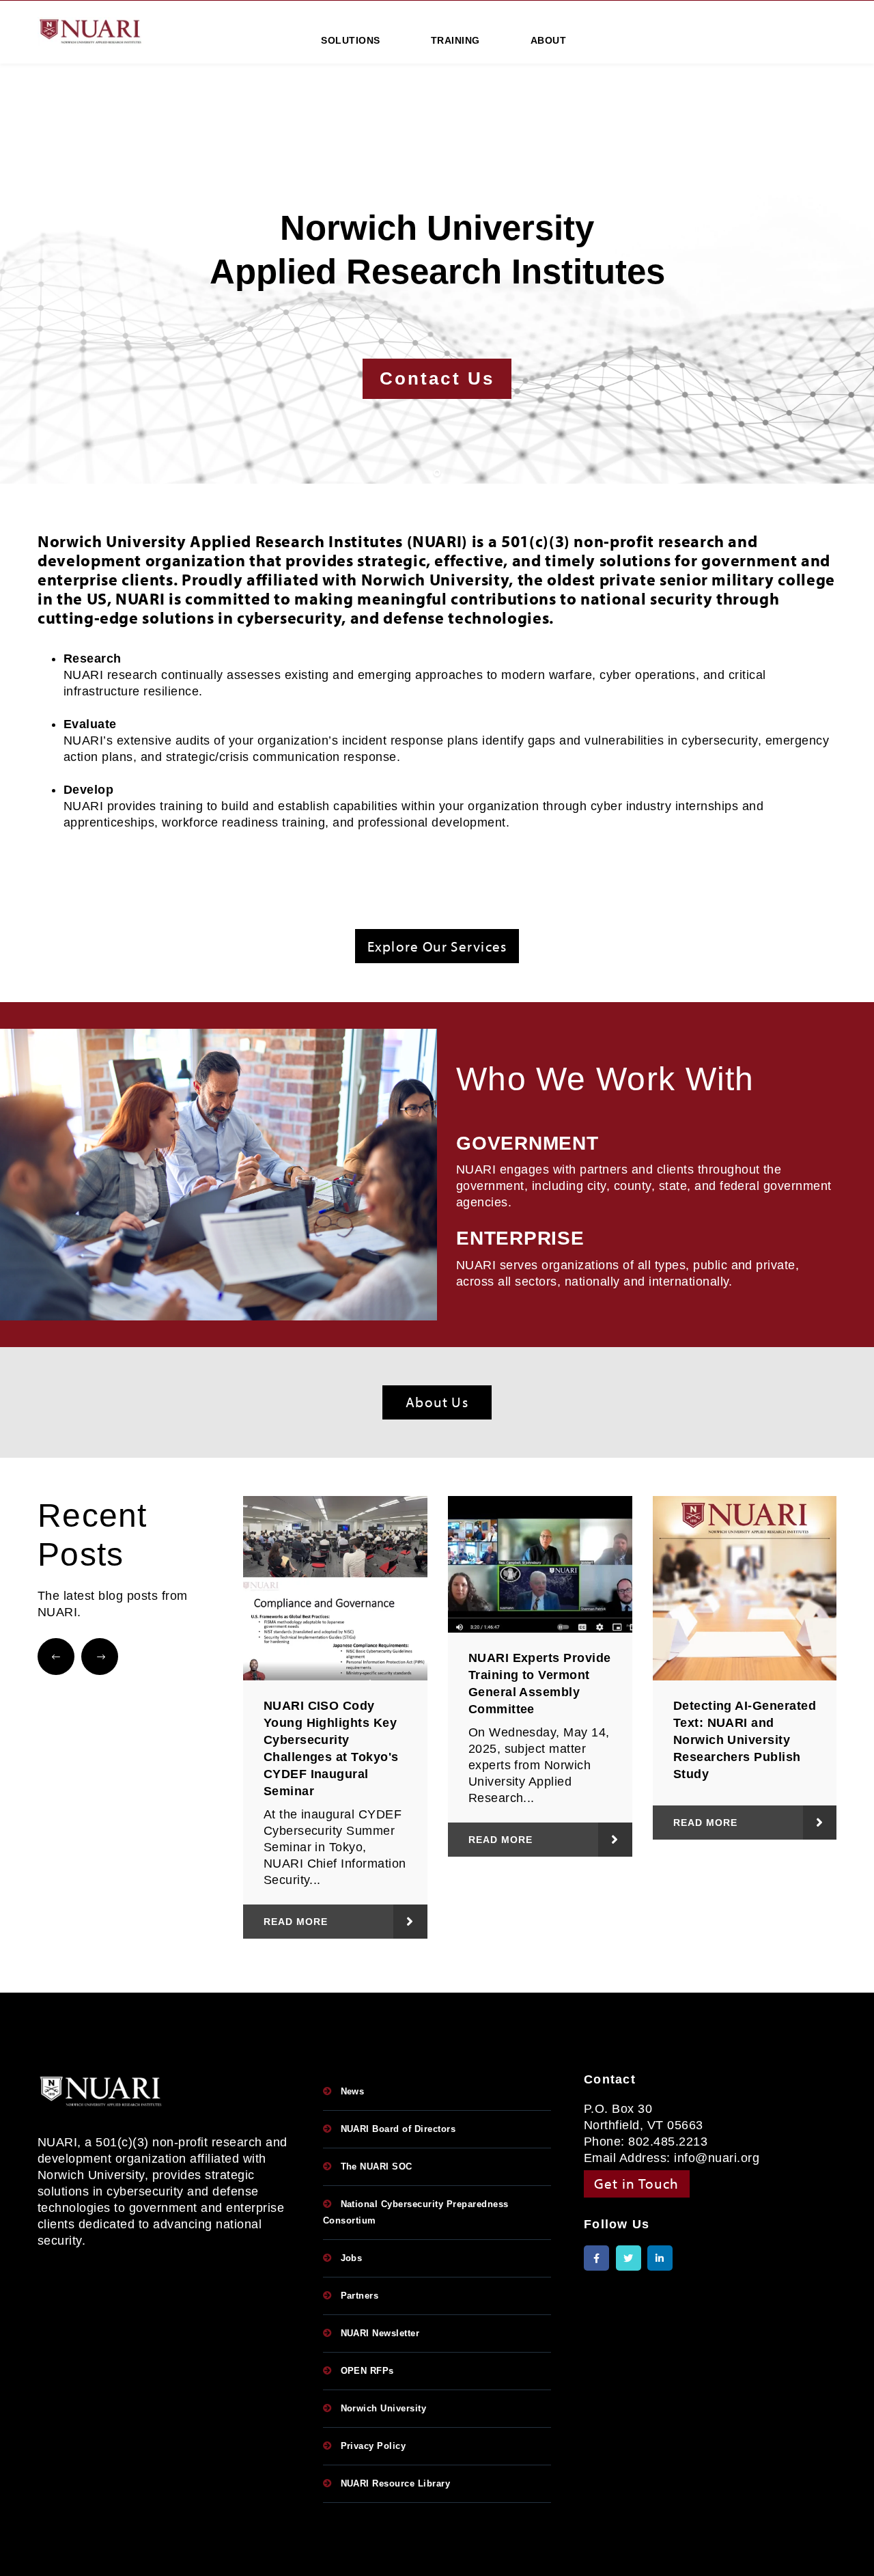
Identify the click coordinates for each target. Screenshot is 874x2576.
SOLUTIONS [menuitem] (350, 40)
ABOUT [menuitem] (548, 40)
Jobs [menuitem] (352, 2258)
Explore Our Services (437, 946)
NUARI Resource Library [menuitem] (396, 2483)
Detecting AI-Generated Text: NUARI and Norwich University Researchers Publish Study (745, 1740)
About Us (437, 1402)
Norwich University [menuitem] (384, 2408)
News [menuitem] (353, 2091)
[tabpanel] (437, 303)
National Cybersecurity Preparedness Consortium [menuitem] (416, 2212)
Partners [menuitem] (360, 2296)
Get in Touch (637, 2183)
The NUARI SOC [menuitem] (377, 2166)
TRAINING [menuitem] (455, 40)
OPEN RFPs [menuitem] (367, 2371)
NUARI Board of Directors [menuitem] (398, 2129)
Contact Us (437, 378)
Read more (296, 1922)
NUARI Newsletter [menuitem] (380, 2333)
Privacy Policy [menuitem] (373, 2446)
